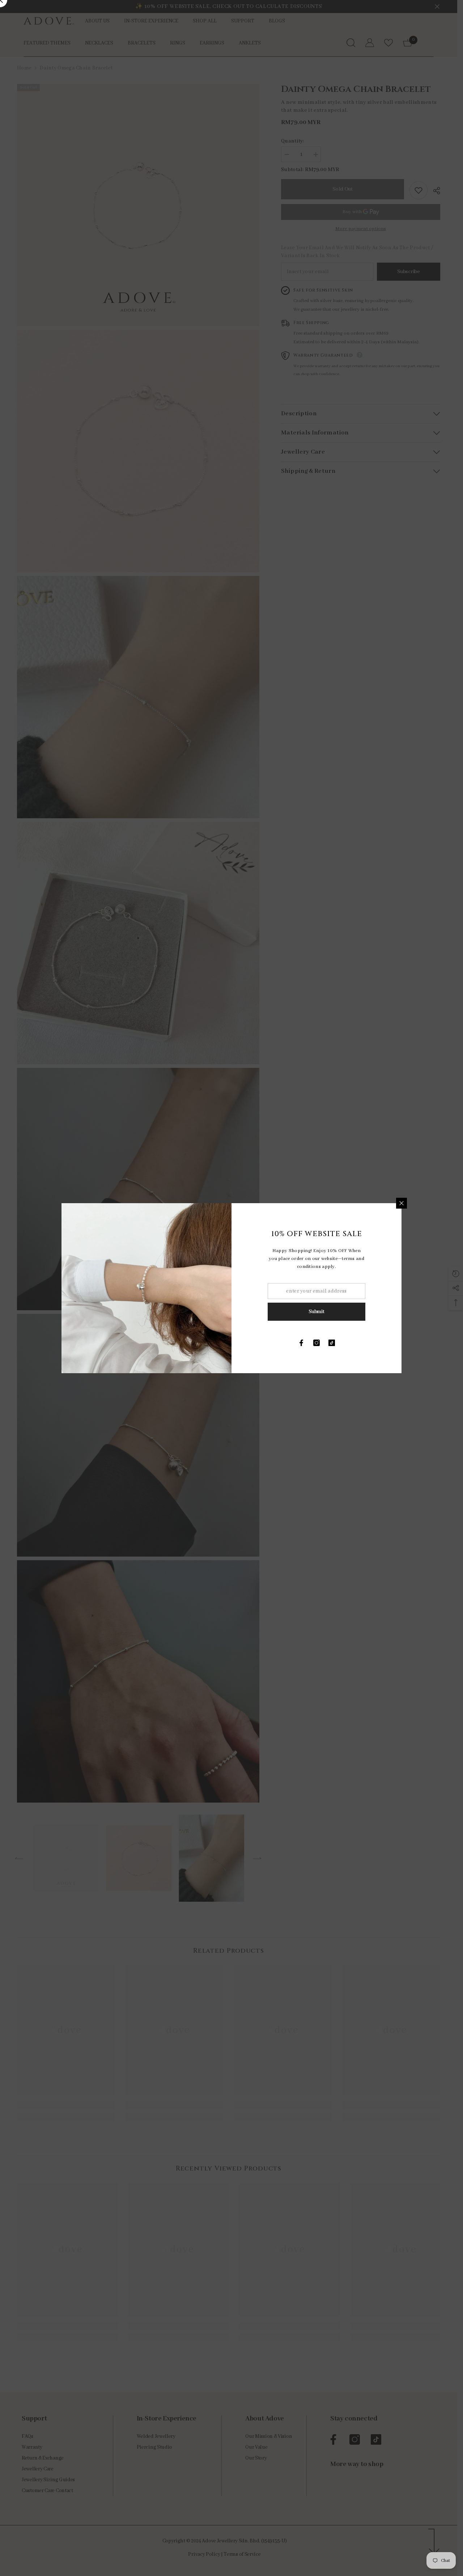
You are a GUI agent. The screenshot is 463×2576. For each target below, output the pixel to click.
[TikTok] (332, 1343)
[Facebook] (301, 1343)
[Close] (402, 1203)
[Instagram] (317, 1343)
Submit (316, 1312)
